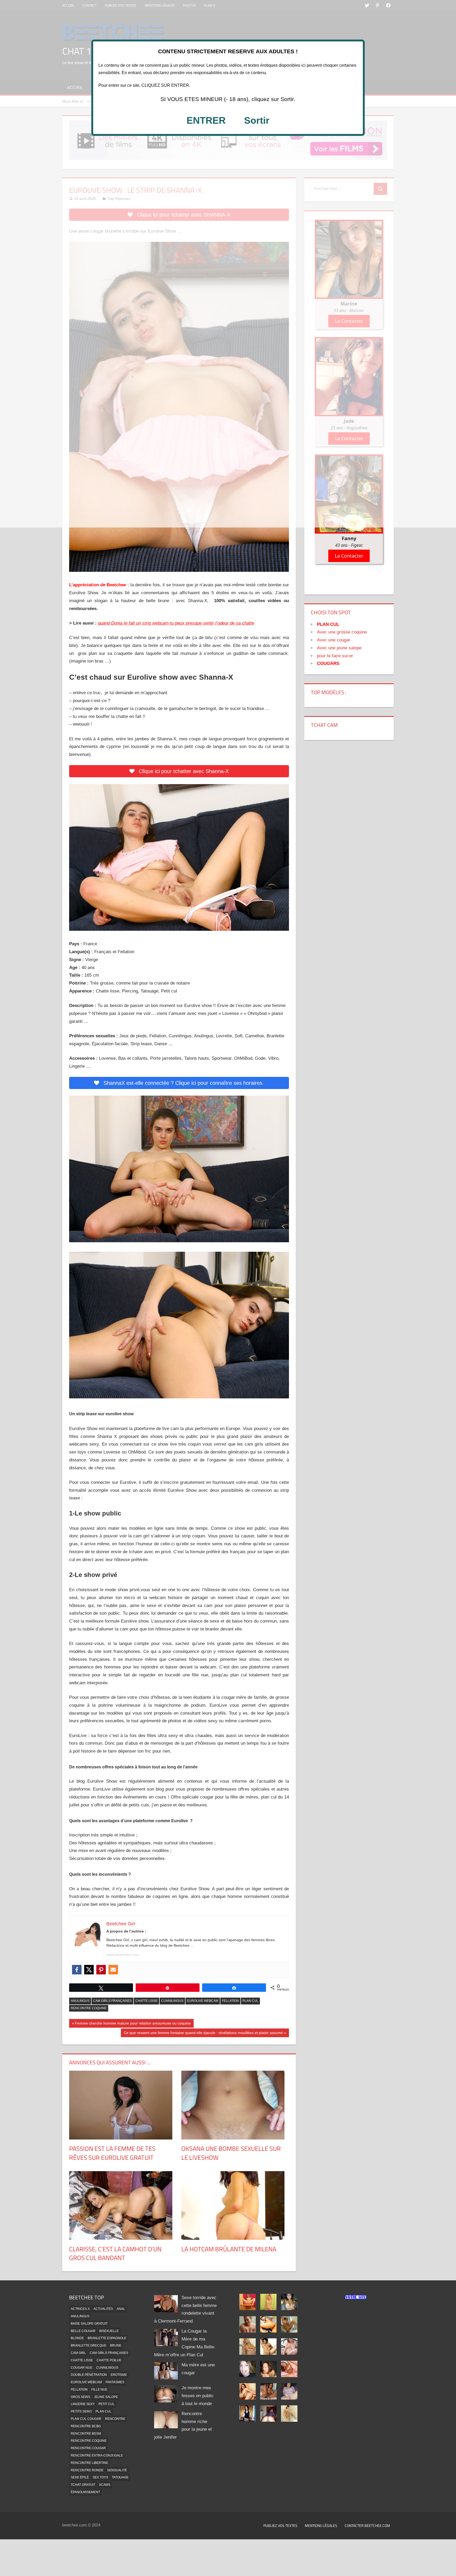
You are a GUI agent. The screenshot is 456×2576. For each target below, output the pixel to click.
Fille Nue (99, 2390)
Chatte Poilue (109, 2360)
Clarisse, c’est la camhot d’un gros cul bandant (115, 2253)
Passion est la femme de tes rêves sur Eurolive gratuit (112, 2153)
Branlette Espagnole (107, 2338)
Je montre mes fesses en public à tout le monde (198, 2396)
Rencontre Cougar (88, 2448)
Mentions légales (321, 2525)
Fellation (230, 2001)
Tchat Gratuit (83, 2485)
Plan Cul (250, 2001)
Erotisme (119, 2375)
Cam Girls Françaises (112, 2001)
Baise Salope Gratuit (89, 2324)
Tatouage (120, 2477)
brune (116, 2345)
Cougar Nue (82, 2368)
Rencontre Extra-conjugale (97, 2455)
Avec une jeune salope (339, 648)
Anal (121, 2309)
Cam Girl (78, 2353)
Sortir (257, 120)
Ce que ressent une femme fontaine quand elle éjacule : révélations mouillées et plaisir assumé (203, 2034)
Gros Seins (80, 2397)
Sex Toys (100, 2477)
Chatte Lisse (146, 2001)
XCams (105, 2485)
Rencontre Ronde (87, 2470)
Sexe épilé (80, 2477)
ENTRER (206, 120)
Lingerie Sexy (83, 2404)
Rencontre (115, 2419)
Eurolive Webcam (203, 2001)
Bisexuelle (109, 2331)
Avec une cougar (334, 640)
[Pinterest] (101, 1970)
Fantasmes (115, 2382)
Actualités (103, 2309)
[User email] (113, 1970)
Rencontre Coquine (89, 2008)
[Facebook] (77, 1970)
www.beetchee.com (123, 1955)
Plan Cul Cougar (86, 2419)
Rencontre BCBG (86, 2426)
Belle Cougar (83, 2331)
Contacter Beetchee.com (367, 2525)
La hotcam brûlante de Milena (229, 2249)
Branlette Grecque (89, 2345)
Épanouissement (85, 2492)
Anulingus (80, 2001)
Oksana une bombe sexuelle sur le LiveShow (231, 2153)
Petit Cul (106, 2404)
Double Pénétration (89, 2375)
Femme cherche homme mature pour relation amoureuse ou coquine (133, 2024)
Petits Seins (81, 2411)
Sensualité (117, 2470)
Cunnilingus (172, 2001)
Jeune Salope (106, 2397)
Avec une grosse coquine (342, 632)
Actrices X (80, 2309)
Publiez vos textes (280, 2525)
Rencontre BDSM (86, 2434)
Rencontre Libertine (89, 2463)
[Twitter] (89, 1970)
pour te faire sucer (335, 656)
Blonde (77, 2338)
